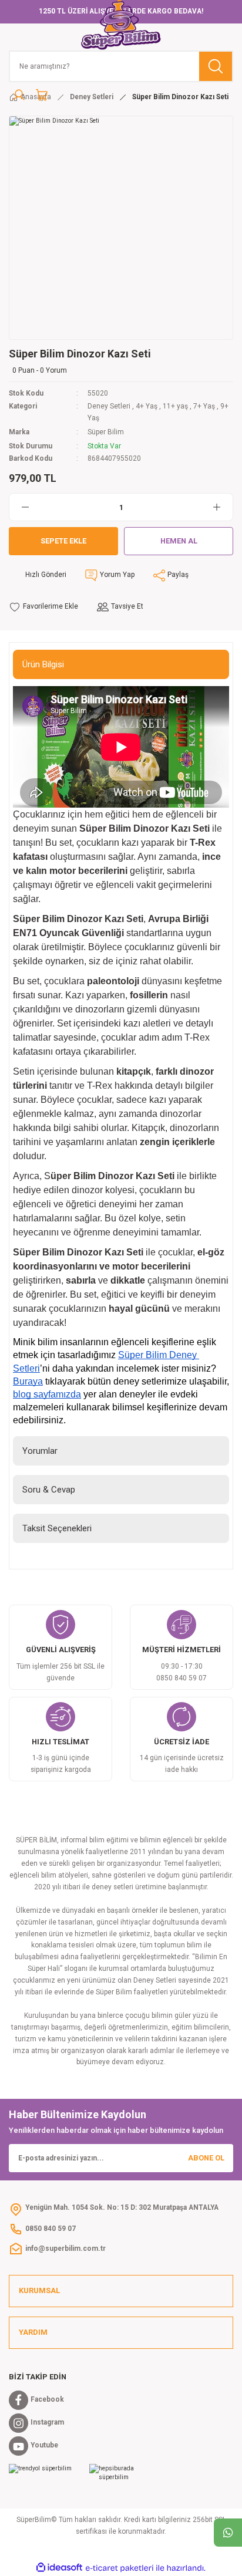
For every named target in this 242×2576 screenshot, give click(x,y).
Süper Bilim (106, 432)
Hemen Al (179, 541)
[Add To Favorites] (43, 607)
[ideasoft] (59, 2568)
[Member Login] (19, 95)
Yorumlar (40, 1451)
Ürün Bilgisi (43, 664)
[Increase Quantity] (223, 507)
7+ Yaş (204, 406)
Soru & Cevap (49, 1490)
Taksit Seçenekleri (57, 1528)
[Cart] (42, 95)
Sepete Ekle (63, 541)
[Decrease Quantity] (19, 507)
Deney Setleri (109, 406)
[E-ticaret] (120, 2568)
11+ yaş (175, 406)
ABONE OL (206, 2158)
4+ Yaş (147, 406)
